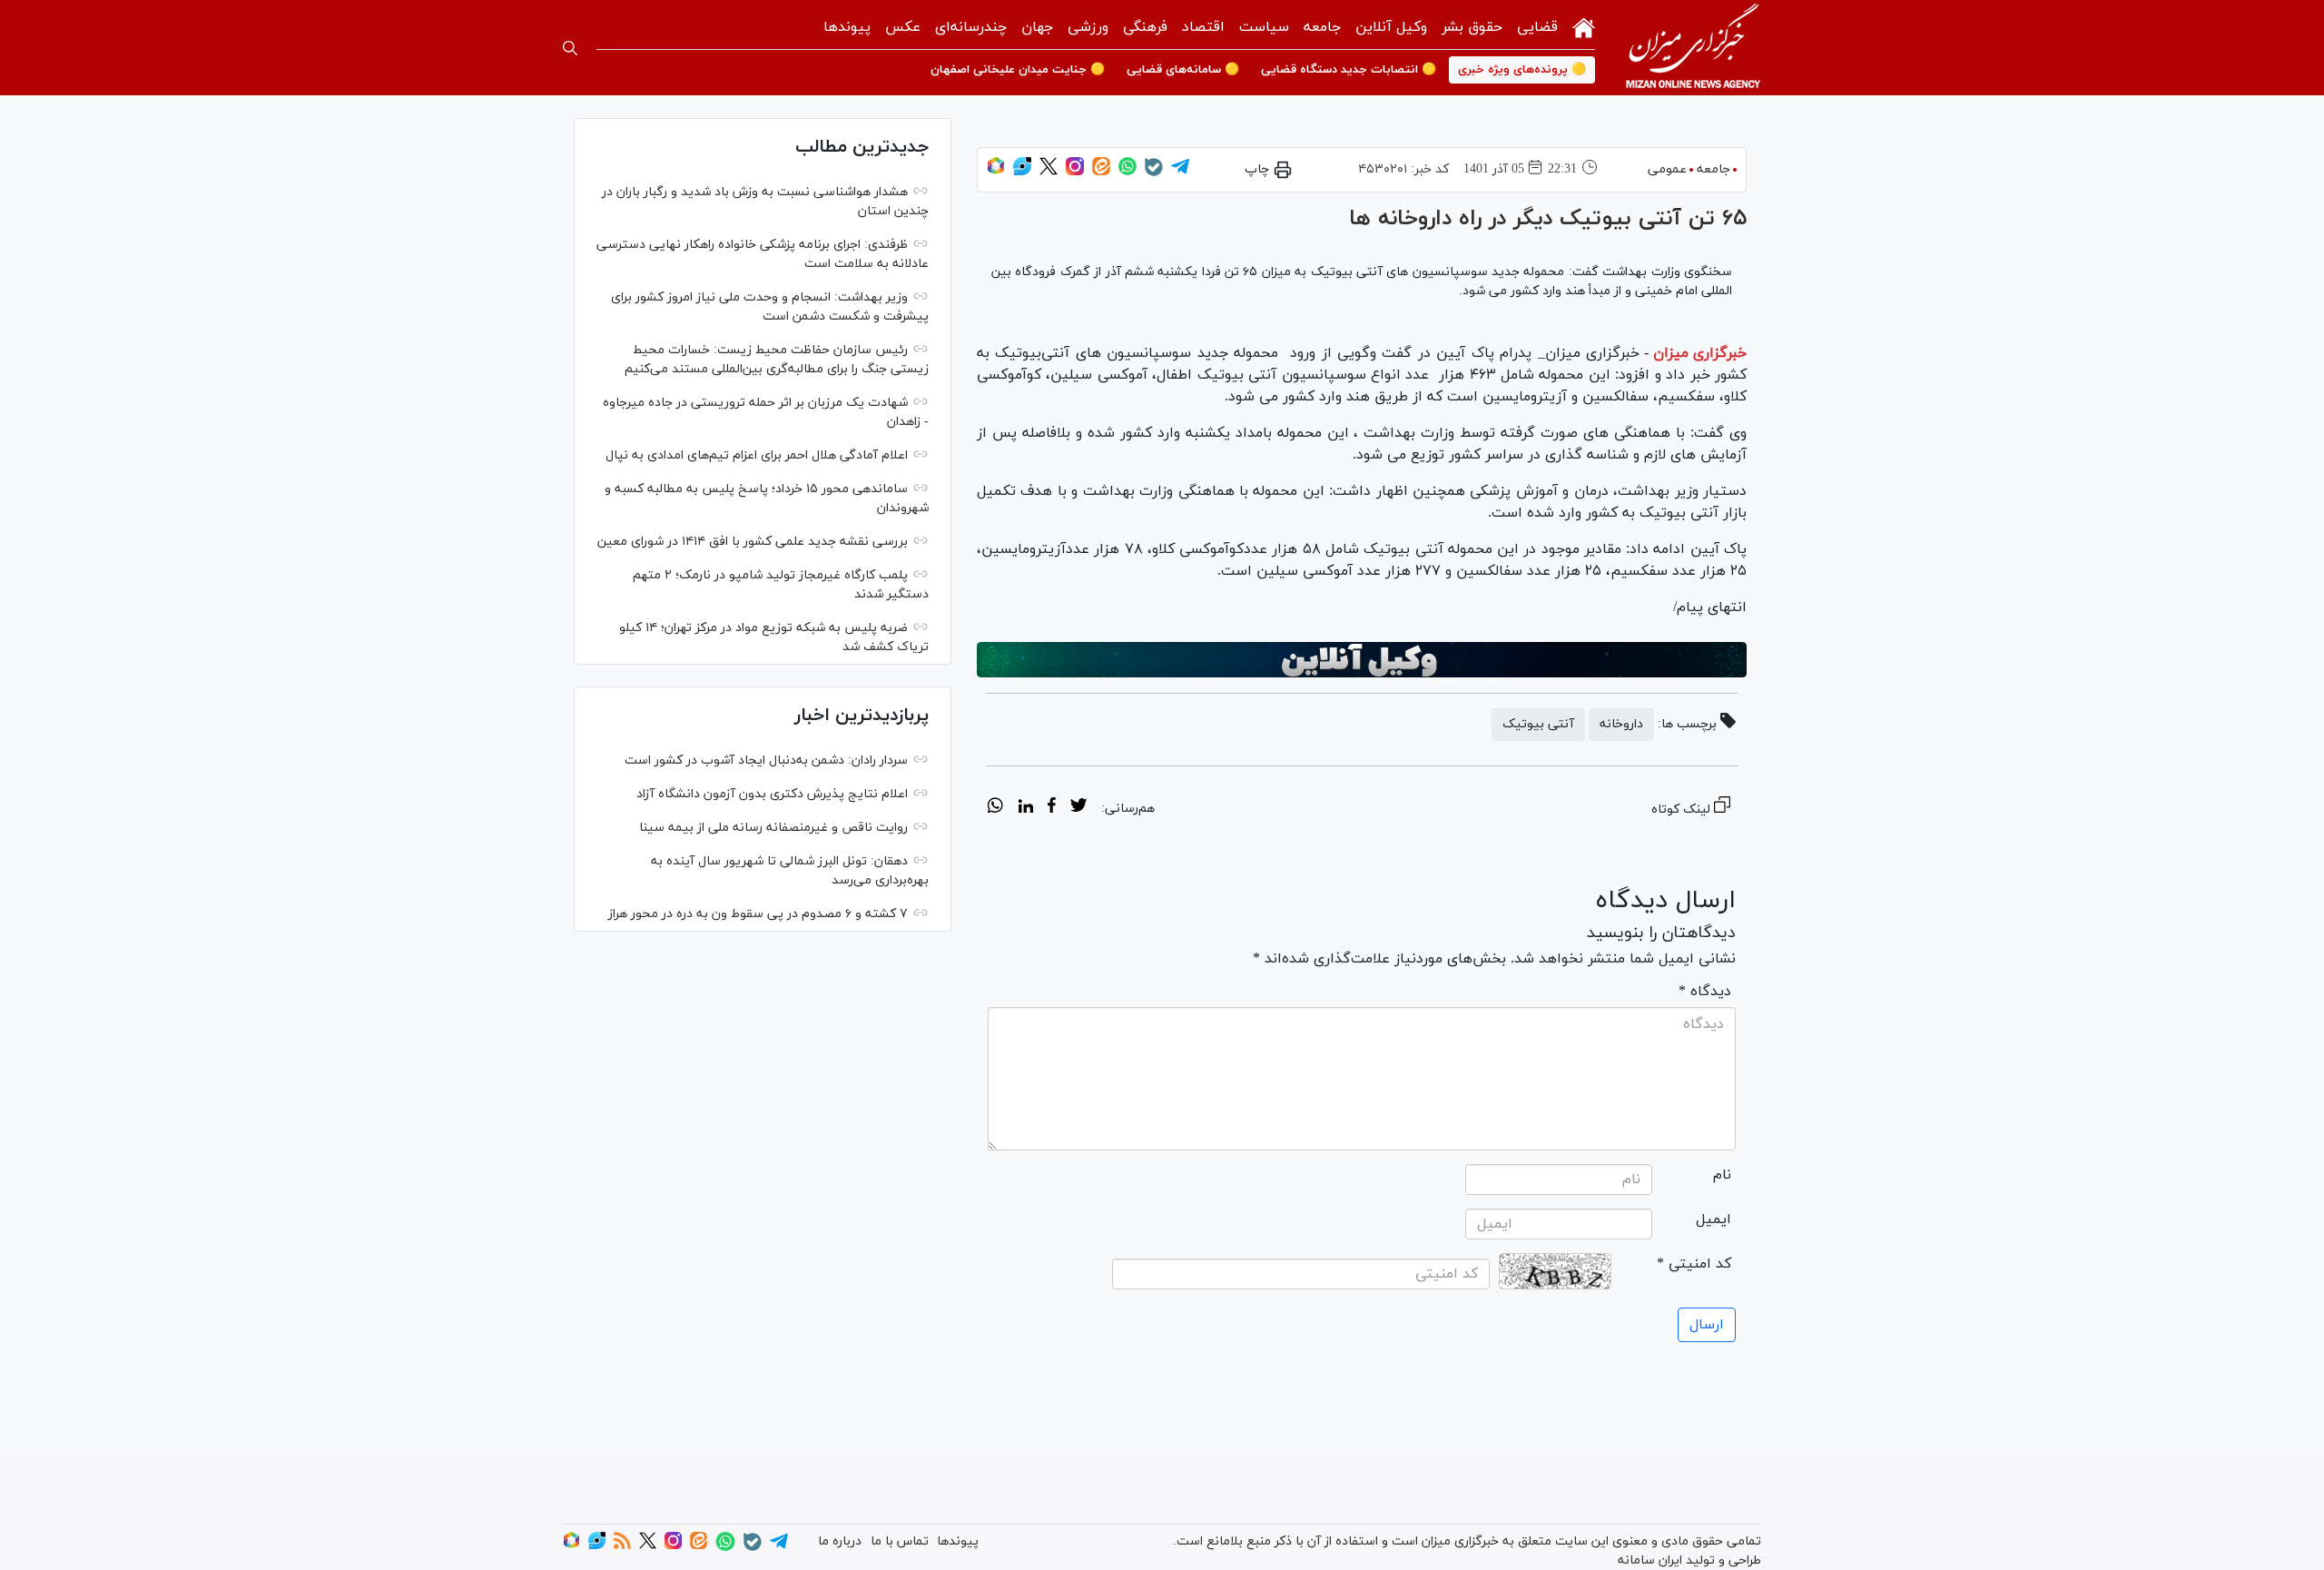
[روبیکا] (996, 172)
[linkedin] (1025, 808)
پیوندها (847, 27)
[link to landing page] (1693, 48)
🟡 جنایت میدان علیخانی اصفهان (1018, 70)
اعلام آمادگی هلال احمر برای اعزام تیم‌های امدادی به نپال (757, 455)
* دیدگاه (1705, 992)
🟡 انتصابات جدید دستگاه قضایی (1349, 70)
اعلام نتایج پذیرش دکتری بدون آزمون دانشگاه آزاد (772, 794)
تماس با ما (900, 1541)
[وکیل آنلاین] (1362, 660)
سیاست (1264, 27)
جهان (1037, 27)
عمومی (1667, 169)
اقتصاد (1203, 27)
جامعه (1322, 27)
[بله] (1154, 173)
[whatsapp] (995, 808)
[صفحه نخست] (1584, 26)
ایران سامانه (1650, 1560)
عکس (903, 27)
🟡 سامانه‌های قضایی (1183, 70)
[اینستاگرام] (1075, 172)
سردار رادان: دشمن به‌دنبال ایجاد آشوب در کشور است (766, 760)
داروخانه (1621, 724)
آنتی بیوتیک (1538, 724)
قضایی (1537, 27)
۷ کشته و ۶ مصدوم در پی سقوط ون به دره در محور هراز (758, 914)
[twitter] (1078, 808)
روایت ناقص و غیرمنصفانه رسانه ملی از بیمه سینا (773, 828)
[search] (570, 48)
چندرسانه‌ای (971, 27)
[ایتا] (1101, 172)
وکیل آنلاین (1391, 27)
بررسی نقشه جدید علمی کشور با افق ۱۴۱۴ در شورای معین (753, 542)
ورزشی (1088, 27)
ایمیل (1713, 1219)
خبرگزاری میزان (1700, 353)
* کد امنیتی (1694, 1264)
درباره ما (840, 1541)
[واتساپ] (1128, 172)
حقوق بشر (1472, 27)
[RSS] (622, 1546)
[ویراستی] (1022, 172)
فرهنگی (1145, 27)
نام (1722, 1175)
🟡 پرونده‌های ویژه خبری (1522, 70)
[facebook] (1052, 808)
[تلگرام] (1180, 172)
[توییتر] (1049, 172)
